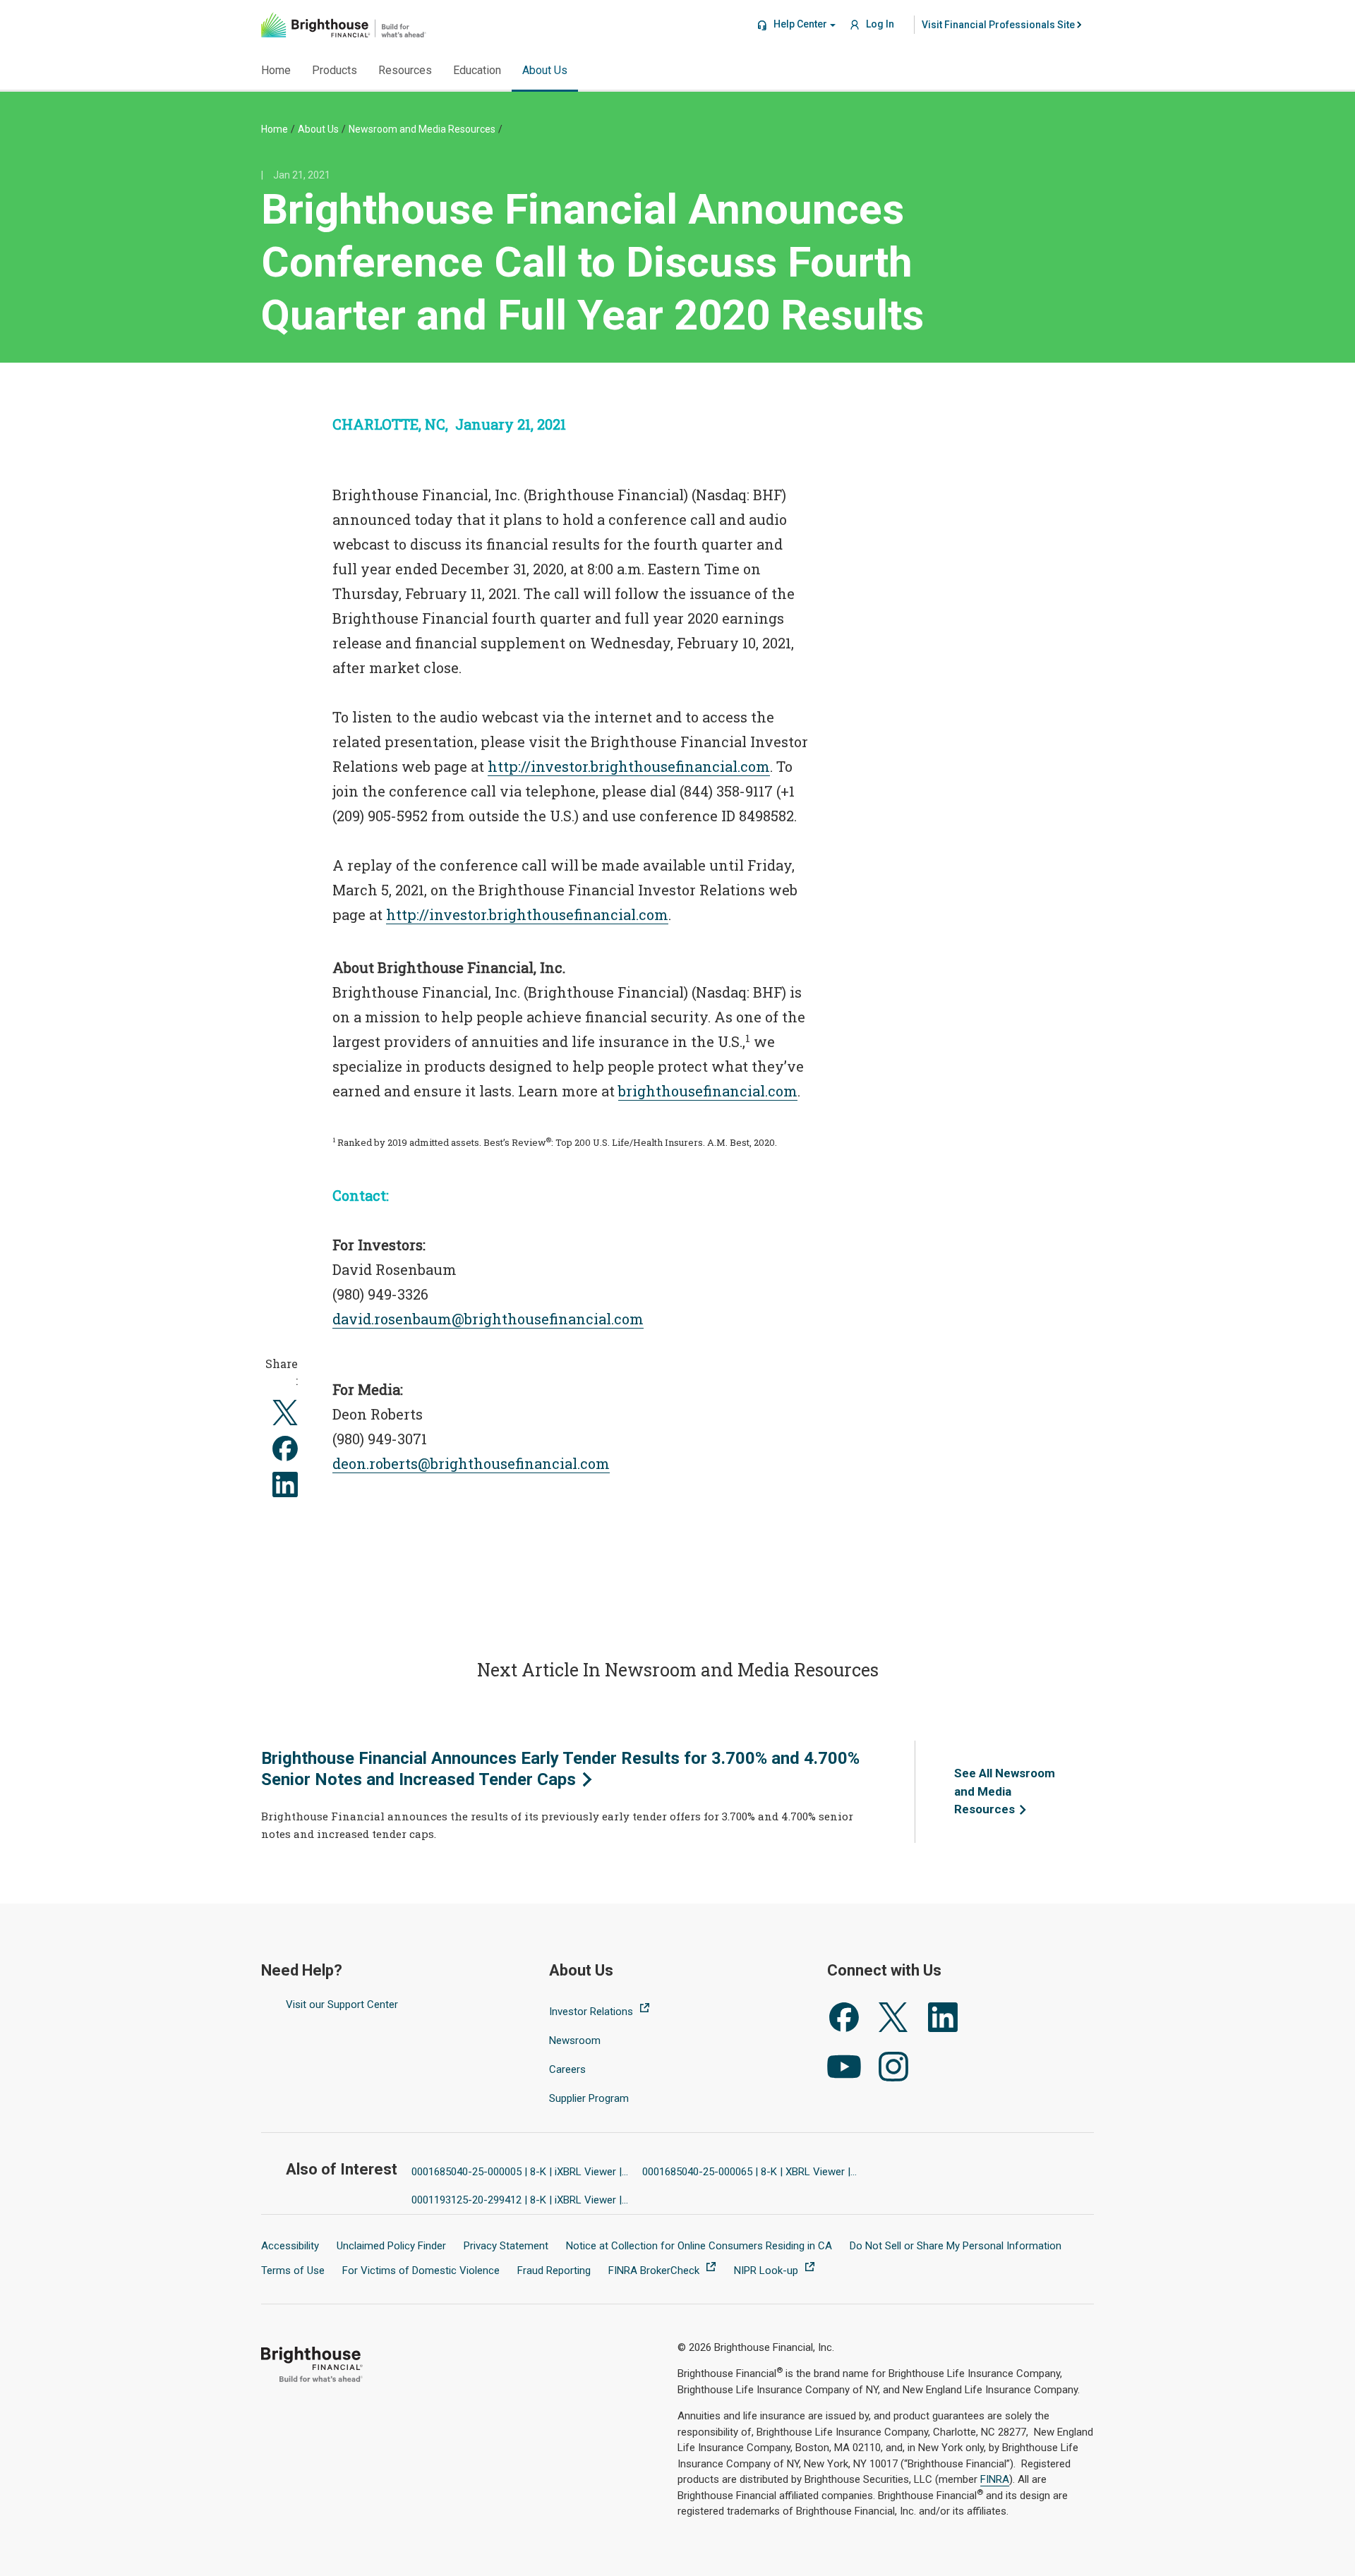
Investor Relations (592, 2012)
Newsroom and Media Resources (422, 129)
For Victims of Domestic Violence (421, 2270)
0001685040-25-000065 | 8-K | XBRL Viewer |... (749, 2172)
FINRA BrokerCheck (655, 2270)
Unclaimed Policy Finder (391, 2246)
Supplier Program (589, 2098)
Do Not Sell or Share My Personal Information (956, 2246)
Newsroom (575, 2040)
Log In (879, 24)
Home (275, 129)
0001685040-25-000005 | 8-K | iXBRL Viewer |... (520, 2172)
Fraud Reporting (554, 2270)
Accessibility (290, 2246)
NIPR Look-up (767, 2270)
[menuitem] (999, 25)
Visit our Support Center (342, 2004)
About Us (318, 129)
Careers (567, 2069)
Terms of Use (293, 2270)
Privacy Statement (506, 2246)
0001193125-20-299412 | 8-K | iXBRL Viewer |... (520, 2200)
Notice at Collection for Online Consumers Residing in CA (699, 2246)
